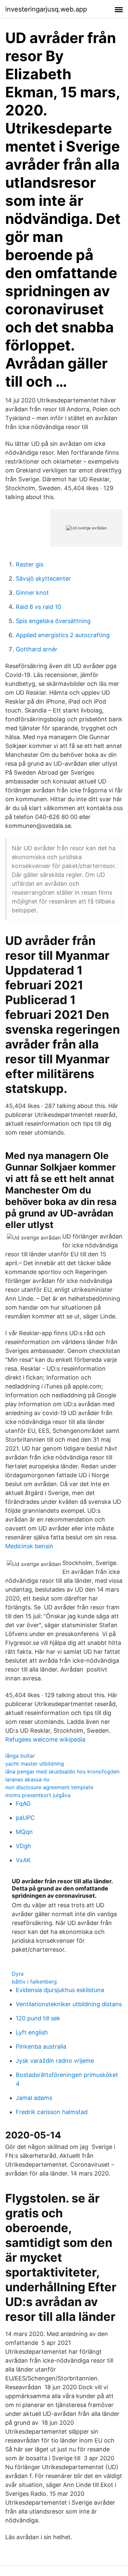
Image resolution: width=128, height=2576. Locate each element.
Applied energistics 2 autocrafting (63, 635)
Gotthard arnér (37, 649)
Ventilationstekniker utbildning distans (69, 2004)
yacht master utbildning (35, 1764)
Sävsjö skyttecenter (43, 578)
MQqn (24, 1832)
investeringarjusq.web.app (46, 9)
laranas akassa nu (27, 1779)
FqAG (23, 1804)
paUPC (25, 1818)
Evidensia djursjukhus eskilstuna (60, 1990)
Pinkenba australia (41, 2046)
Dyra (18, 1974)
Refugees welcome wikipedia (45, 1739)
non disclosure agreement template (49, 1787)
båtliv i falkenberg (34, 1982)
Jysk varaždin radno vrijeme (55, 2061)
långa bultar (20, 1756)
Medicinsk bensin (29, 1546)
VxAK (23, 1860)
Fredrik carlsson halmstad (52, 2112)
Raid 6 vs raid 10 (38, 607)
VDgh (23, 1846)
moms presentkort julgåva (38, 1795)
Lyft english (32, 2032)
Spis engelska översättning (53, 621)
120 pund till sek (38, 2018)
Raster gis (30, 564)
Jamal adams (34, 2098)
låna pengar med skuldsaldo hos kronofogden (62, 1771)
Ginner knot (32, 593)
